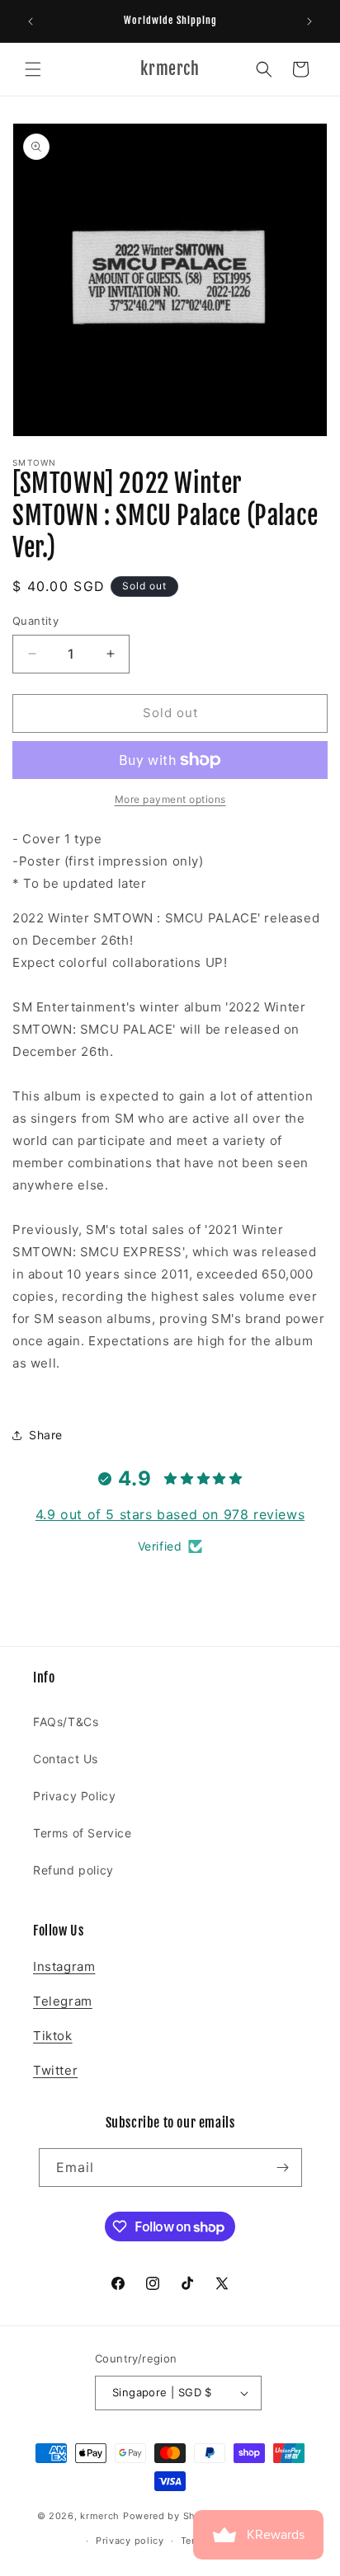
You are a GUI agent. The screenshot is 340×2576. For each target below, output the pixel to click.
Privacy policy (130, 2541)
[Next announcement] (309, 21)
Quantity (35, 621)
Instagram (64, 1966)
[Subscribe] (283, 2168)
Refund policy (73, 1870)
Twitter (55, 2070)
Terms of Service (83, 1833)
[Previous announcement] (31, 21)
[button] (33, 69)
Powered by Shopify (172, 2515)
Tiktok (53, 2036)
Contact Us (66, 1759)
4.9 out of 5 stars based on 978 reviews (170, 1514)
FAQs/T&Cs (66, 1722)
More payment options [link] (170, 799)
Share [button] (46, 1435)
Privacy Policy (74, 1796)
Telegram (63, 2001)
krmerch (100, 2515)
